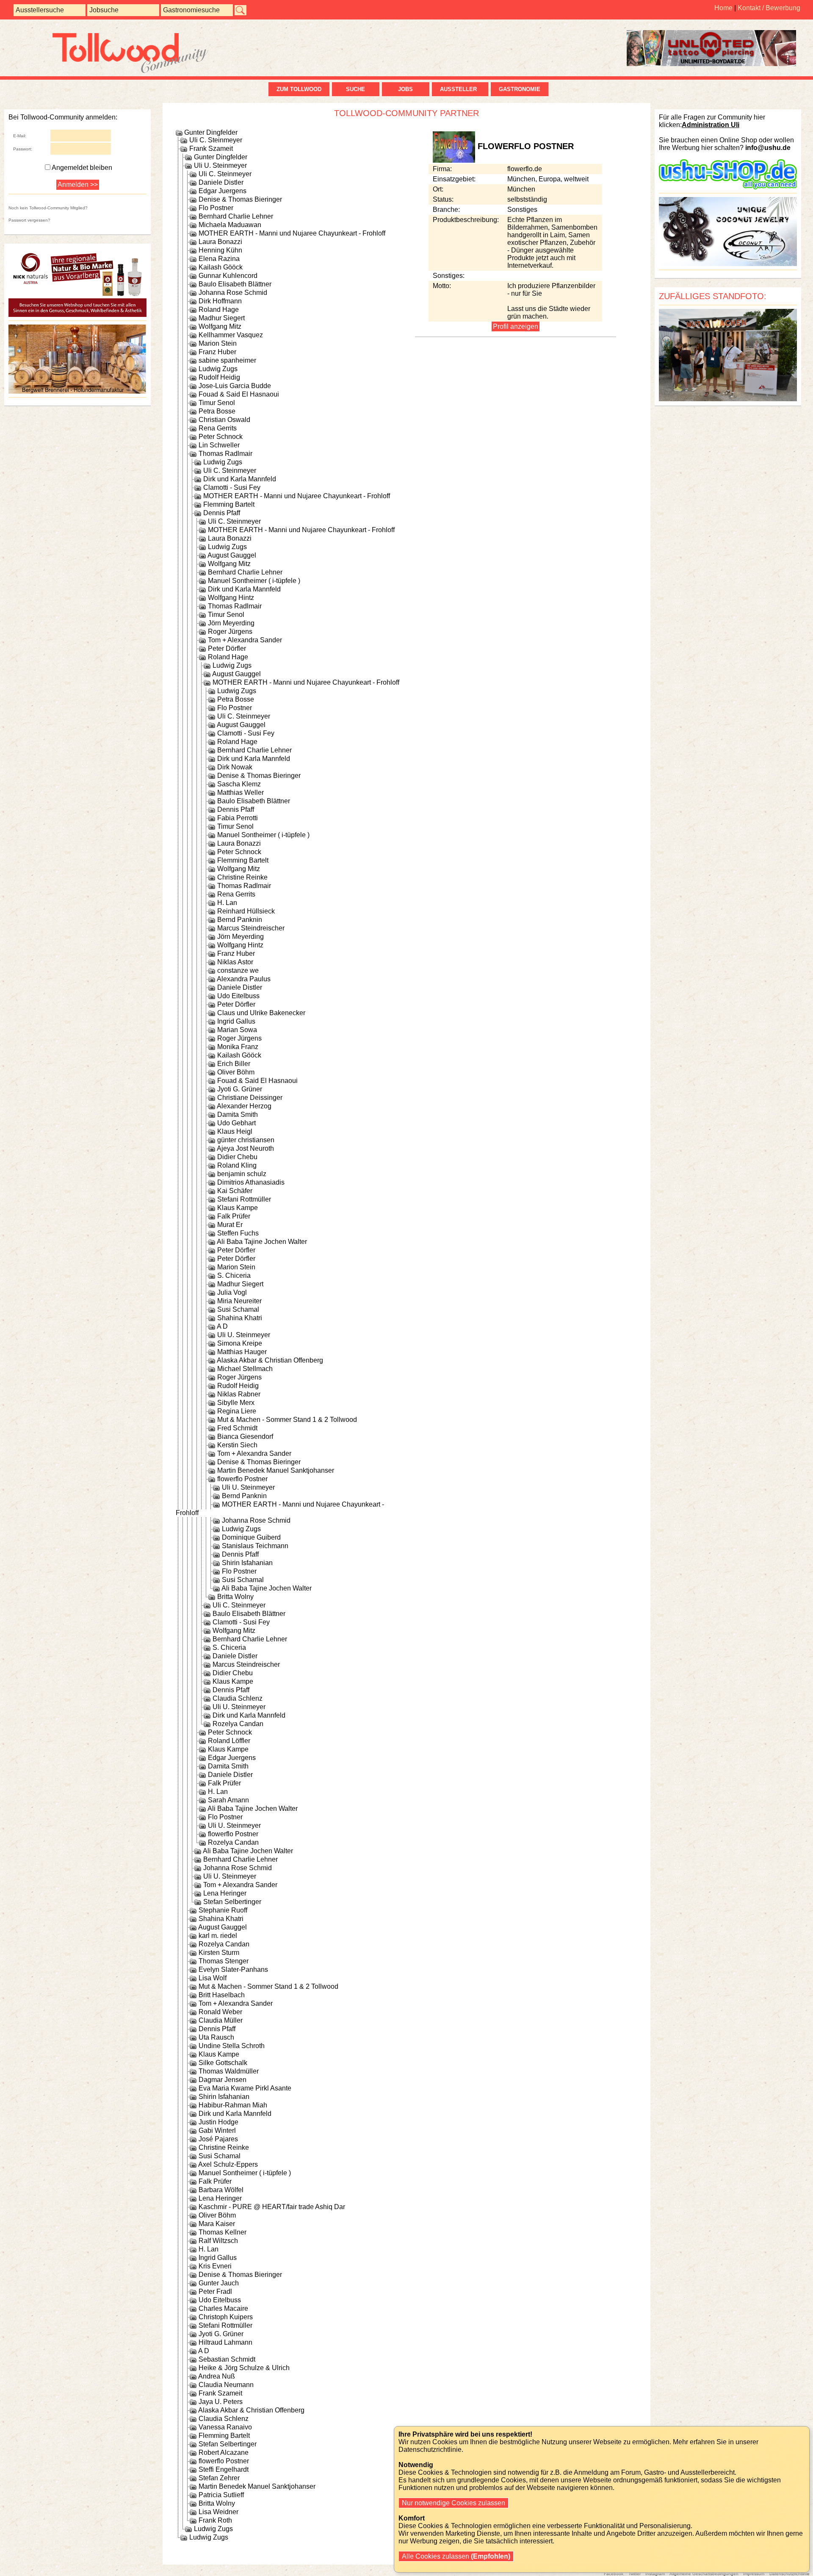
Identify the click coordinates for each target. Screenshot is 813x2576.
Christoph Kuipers (226, 2317)
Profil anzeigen (516, 326)
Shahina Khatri (240, 1318)
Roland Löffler (229, 1741)
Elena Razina (219, 259)
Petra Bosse (217, 411)
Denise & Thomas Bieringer (240, 199)
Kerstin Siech (237, 1445)
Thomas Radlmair (225, 454)
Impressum (754, 2574)
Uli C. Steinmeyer (216, 140)
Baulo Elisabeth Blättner (235, 284)
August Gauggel (232, 555)
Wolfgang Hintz (231, 598)
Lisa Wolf (213, 1978)
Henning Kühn (220, 250)
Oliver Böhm (236, 1072)
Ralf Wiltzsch (218, 2241)
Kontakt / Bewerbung (769, 8)
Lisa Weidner (218, 2512)
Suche (355, 89)
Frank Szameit (211, 149)
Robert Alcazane (224, 2452)
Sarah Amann (228, 1800)
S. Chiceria (234, 1276)
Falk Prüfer (234, 1216)
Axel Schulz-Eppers (228, 2164)
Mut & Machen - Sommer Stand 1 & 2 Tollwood (287, 1420)
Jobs (405, 89)
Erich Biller (234, 1064)
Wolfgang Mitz (220, 326)
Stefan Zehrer (219, 2478)
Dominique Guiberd (251, 1537)
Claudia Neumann (226, 2385)
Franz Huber (217, 352)
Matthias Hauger (242, 1352)
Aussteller (460, 89)
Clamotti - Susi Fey (232, 487)
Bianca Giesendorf (245, 1437)
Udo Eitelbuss (238, 996)
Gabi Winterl (217, 2130)
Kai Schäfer (235, 1191)
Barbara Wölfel (221, 2190)
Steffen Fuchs (238, 1233)
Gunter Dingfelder (211, 132)
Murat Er (230, 1225)
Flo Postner (216, 208)
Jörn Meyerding (231, 623)
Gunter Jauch (219, 2283)
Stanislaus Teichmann (255, 1546)
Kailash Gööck (221, 267)
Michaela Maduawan (230, 225)
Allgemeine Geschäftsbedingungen (704, 2574)
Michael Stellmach (245, 1369)
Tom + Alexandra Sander (245, 640)
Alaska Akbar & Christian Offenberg (270, 1360)
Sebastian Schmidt (227, 2359)
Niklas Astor (235, 962)
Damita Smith (238, 1115)
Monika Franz (238, 1047)
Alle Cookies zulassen (455, 2556)
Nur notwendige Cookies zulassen (454, 2503)
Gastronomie (520, 89)
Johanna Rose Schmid (233, 293)
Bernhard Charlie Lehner (236, 216)
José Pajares (218, 2139)
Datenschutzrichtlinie (789, 2574)
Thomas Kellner (223, 2232)
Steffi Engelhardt (224, 2469)
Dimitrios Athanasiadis (251, 1182)
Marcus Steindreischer (251, 928)
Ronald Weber (220, 2012)
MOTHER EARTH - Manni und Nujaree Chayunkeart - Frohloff (292, 233)
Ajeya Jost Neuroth (245, 1148)
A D (222, 1326)
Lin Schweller (219, 445)
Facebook (614, 2574)
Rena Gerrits (218, 428)
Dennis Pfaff (222, 513)
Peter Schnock (221, 437)
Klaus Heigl (235, 1131)
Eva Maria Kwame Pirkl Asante (245, 2088)
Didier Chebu (237, 1157)
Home (723, 8)
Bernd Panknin (240, 920)
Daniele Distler (221, 182)
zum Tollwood (299, 89)
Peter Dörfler (227, 648)
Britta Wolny (235, 1597)
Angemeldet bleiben (82, 168)
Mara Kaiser (217, 2224)
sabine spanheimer (227, 360)
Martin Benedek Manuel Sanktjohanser (276, 1470)
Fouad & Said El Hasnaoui (239, 394)
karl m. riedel (218, 1936)
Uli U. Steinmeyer (220, 165)
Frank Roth (215, 2520)
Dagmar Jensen (223, 2080)
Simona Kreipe (240, 1343)
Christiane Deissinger (250, 1098)
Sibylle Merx (236, 1403)
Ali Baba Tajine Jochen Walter (262, 1242)
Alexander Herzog (244, 1106)
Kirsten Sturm (219, 1953)
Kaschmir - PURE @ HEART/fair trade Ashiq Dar (272, 2207)
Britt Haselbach (222, 1995)
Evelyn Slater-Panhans (233, 1969)
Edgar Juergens (223, 191)
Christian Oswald (224, 420)
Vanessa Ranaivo (225, 2427)
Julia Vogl (232, 1292)
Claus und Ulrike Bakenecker (261, 1013)
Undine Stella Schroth (232, 2046)
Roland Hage (219, 310)
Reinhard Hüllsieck (246, 911)
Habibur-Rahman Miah (233, 2105)
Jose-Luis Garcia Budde (235, 386)
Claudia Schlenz (238, 1698)
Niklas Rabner (239, 1394)
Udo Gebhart (236, 1123)
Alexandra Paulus (244, 979)
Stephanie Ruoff (223, 1910)
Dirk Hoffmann (220, 301)
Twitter (635, 2574)
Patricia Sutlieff (221, 2495)
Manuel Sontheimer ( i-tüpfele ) (254, 581)
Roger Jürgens (230, 632)
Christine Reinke (242, 877)
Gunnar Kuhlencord (228, 276)
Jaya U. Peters (221, 2402)
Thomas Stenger (224, 1961)
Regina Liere (237, 1411)
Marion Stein (218, 343)
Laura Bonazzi (220, 242)
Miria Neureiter (239, 1301)
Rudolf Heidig (219, 377)
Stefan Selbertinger (232, 1902)
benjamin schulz (242, 1174)
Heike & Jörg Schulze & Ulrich (244, 2368)
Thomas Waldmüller (229, 2071)
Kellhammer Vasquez (231, 335)
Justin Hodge (218, 2122)
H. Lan (227, 903)
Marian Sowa (237, 1030)
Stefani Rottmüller (244, 1199)
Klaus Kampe (238, 1208)
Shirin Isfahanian (247, 1563)
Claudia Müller (221, 2020)
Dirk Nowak (235, 767)
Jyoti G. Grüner (240, 1089)
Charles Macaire (223, 2308)
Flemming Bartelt (229, 504)
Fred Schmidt (237, 1428)
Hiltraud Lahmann (225, 2342)
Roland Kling (237, 1165)
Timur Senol (217, 403)
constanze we (238, 970)
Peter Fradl (215, 2291)
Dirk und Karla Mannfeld (240, 479)
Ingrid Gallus (236, 1021)
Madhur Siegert (222, 318)
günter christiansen (246, 1140)
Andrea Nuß (217, 2376)
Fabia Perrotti (238, 818)
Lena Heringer (225, 1893)
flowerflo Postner (242, 1479)
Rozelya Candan (238, 1724)
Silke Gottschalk (223, 2063)
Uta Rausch (216, 2037)
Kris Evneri (215, 2266)
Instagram (655, 2574)
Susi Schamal (238, 1309)
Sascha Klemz (239, 784)
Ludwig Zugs (218, 369)
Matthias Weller (241, 793)
